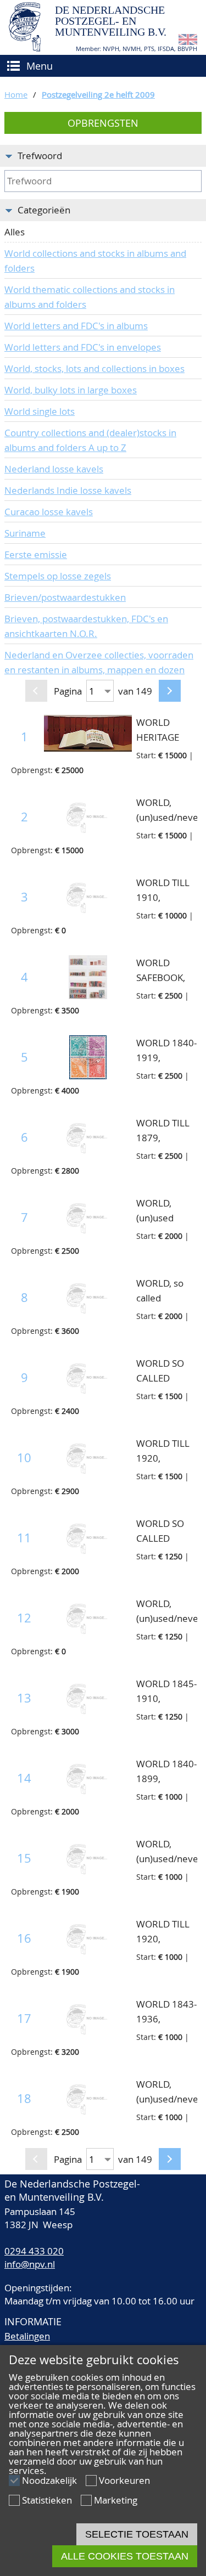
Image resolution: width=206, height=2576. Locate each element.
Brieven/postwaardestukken (65, 597)
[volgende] (170, 691)
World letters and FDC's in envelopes (83, 347)
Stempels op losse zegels (58, 576)
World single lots (40, 411)
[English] (188, 41)
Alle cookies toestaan (125, 2556)
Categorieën (44, 210)
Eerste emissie (36, 554)
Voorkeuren (124, 2480)
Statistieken (47, 2500)
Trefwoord (40, 156)
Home (16, 94)
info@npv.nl (30, 2264)
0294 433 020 (34, 2251)
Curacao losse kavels (49, 512)
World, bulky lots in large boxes (71, 390)
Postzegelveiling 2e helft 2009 (98, 94)
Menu (40, 66)
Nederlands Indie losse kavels (68, 490)
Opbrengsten (103, 123)
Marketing (116, 2500)
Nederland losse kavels (54, 469)
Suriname (25, 533)
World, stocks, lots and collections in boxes (94, 368)
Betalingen (27, 2336)
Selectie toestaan (137, 2534)
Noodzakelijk (49, 2480)
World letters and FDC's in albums (76, 326)
